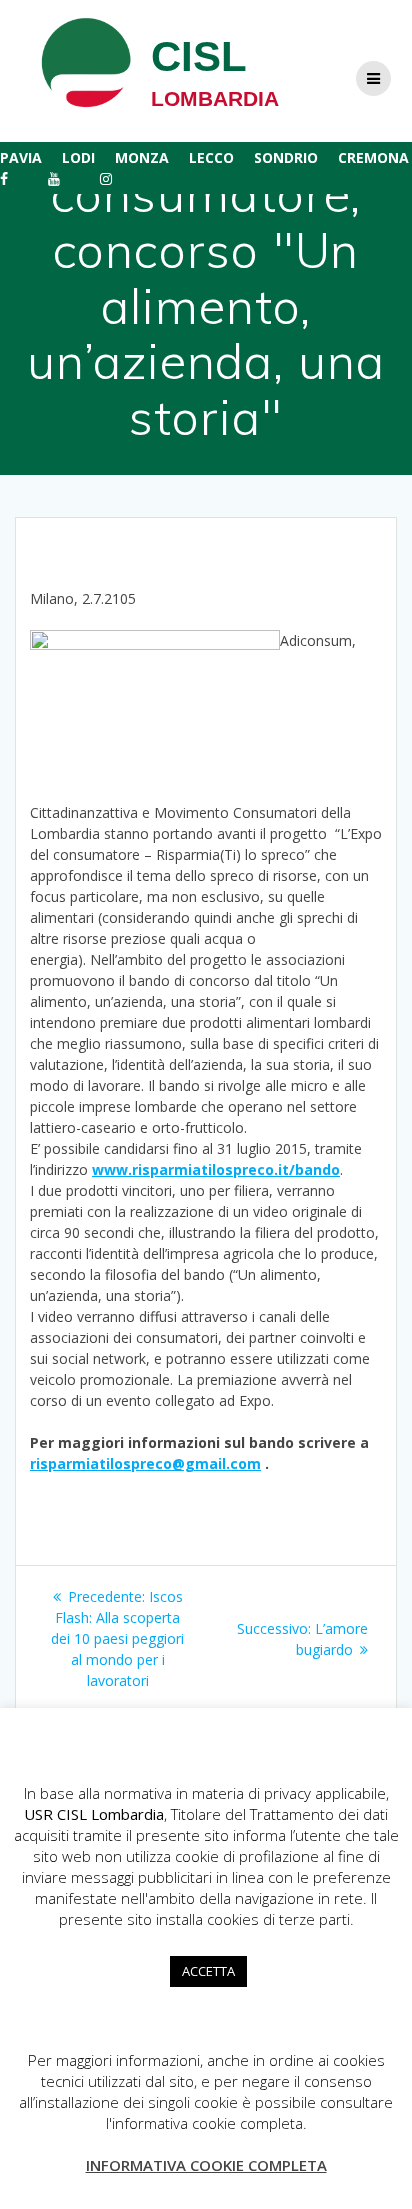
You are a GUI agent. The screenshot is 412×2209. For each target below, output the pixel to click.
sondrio (286, 157)
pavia (21, 157)
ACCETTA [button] (208, 1971)
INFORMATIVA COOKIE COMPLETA (206, 2165)
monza (142, 157)
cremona (373, 157)
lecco (211, 157)
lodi (78, 157)
